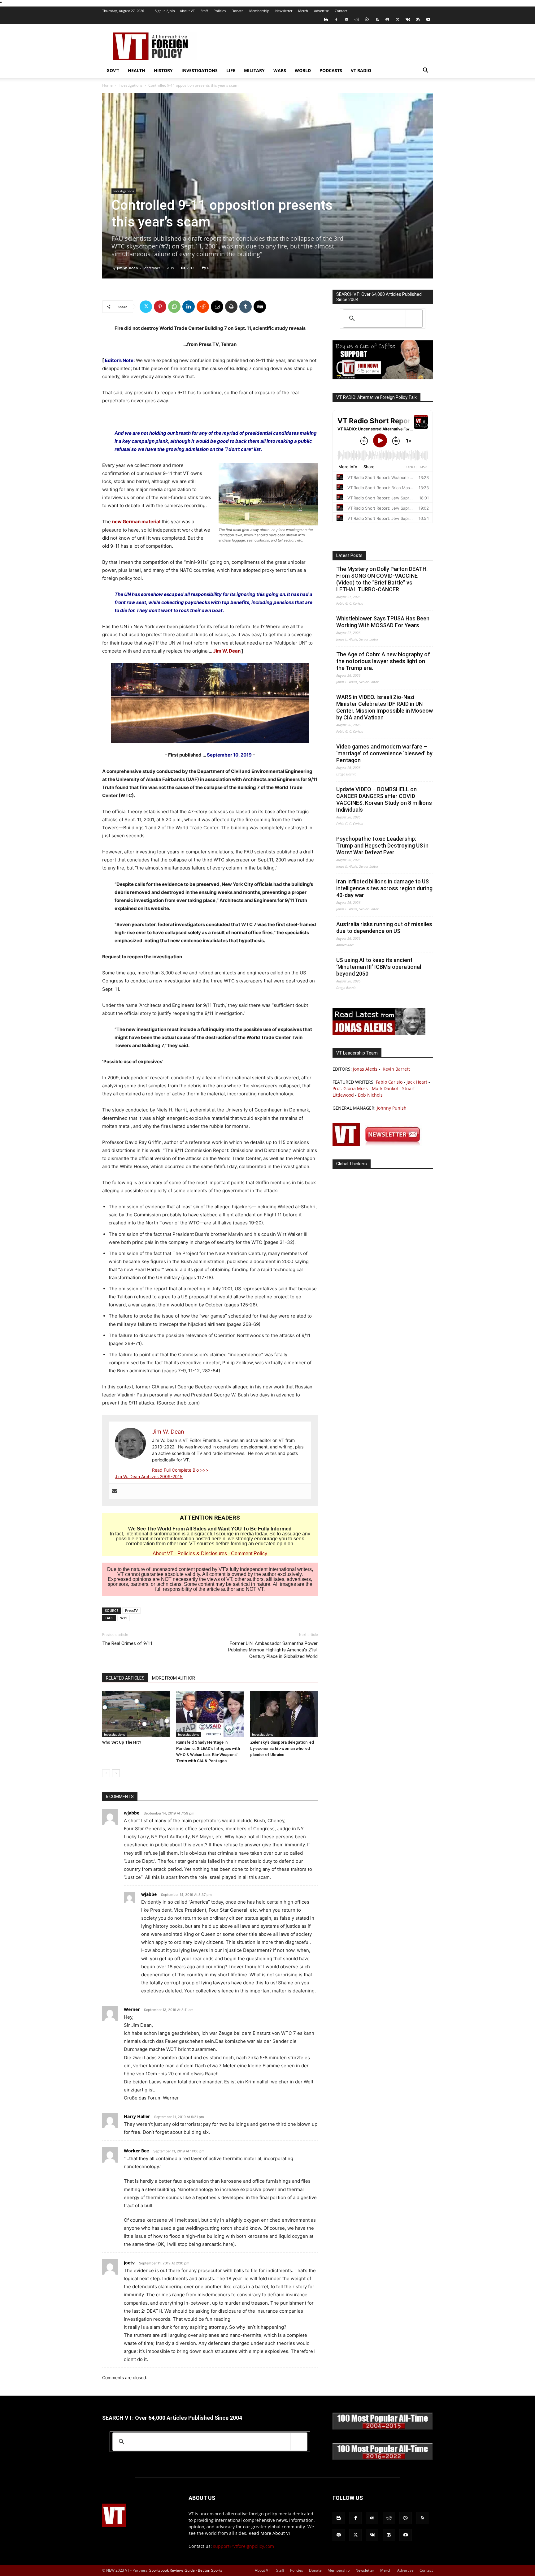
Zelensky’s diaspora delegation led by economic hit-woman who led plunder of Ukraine (282, 1748)
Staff (204, 11)
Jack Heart (417, 1082)
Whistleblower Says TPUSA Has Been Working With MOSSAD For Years (383, 622)
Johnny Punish (392, 1108)
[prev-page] (106, 1773)
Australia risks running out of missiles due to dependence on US (384, 928)
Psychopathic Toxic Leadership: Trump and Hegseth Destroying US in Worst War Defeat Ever (382, 846)
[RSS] (377, 19)
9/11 (124, 1618)
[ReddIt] (203, 307)
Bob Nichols (370, 1095)
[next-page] (116, 1773)
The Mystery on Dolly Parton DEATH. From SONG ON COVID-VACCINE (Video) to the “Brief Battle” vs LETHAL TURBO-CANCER (382, 579)
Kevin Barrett (396, 1069)
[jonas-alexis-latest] (379, 1033)
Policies (220, 11)
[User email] (115, 1491)
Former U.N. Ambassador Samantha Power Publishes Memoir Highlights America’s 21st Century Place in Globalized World (273, 1650)
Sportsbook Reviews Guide (172, 2570)
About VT (187, 11)
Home (107, 85)
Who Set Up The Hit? (122, 1742)
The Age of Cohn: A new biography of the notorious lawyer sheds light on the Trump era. (383, 661)
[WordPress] (418, 19)
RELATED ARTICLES (125, 1678)
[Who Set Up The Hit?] (136, 1714)
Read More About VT (270, 2533)
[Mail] (346, 19)
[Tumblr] (246, 307)
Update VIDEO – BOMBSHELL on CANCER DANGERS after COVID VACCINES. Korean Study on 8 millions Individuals (384, 799)
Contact (341, 11)
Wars (280, 70)
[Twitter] (398, 19)
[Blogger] (326, 19)
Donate (237, 11)
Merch (303, 11)
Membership (259, 11)
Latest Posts (349, 555)
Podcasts (331, 70)
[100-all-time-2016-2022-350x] (383, 2459)
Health (137, 70)
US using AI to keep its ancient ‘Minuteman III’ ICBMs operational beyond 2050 (379, 967)
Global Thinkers (352, 1164)
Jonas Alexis (365, 1069)
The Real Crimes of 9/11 (127, 1643)
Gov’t (113, 70)
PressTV (131, 1610)
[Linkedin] (189, 307)
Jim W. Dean (127, 268)
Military (254, 70)
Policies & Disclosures (202, 1553)
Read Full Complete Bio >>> (180, 1470)
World (303, 70)
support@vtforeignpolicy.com (244, 2546)
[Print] (231, 307)
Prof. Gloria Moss (350, 1088)
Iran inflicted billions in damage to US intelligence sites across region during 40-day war (384, 888)
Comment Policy (249, 1553)
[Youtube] (428, 19)
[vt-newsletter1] (379, 1144)
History (163, 70)
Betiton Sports (210, 2570)
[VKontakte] (408, 19)
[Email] (217, 307)
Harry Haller (137, 2116)
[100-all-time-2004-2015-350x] (383, 2428)
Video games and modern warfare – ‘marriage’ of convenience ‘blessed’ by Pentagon (384, 753)
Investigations (200, 70)
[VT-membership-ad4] (383, 378)
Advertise (321, 11)
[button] (425, 71)
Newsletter (284, 11)
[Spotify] (387, 19)
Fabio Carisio (389, 1082)
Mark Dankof (385, 1088)
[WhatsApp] (174, 307)
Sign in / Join (165, 11)
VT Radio (361, 70)
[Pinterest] (160, 307)
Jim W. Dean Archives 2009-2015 (149, 1476)
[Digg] (260, 307)
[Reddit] (357, 19)
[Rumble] (367, 19)
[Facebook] (336, 19)
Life (231, 70)
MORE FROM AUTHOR (174, 1678)
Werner (132, 2009)
